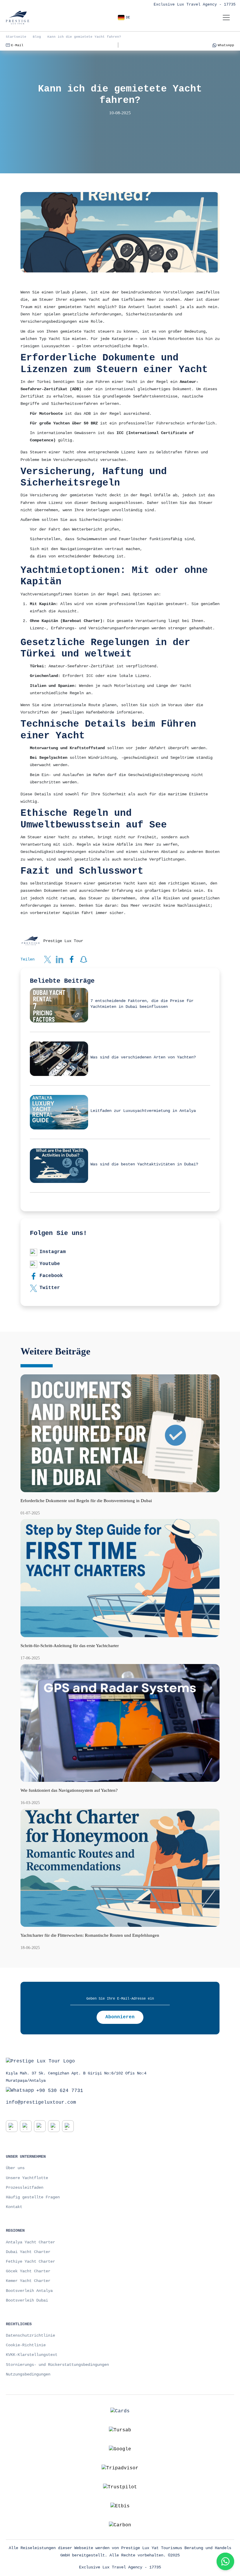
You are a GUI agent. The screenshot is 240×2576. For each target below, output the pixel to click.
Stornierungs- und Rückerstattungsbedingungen (57, 2365)
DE (128, 18)
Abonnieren (120, 2017)
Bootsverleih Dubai (27, 2300)
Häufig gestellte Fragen (33, 2197)
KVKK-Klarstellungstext (32, 2355)
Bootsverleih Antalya (29, 2291)
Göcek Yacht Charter (28, 2271)
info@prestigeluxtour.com (41, 2102)
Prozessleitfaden (25, 2188)
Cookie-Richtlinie (26, 2345)
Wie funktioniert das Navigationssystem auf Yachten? (69, 1790)
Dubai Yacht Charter (28, 2252)
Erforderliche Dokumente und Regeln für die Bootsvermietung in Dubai (86, 1501)
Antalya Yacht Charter (30, 2242)
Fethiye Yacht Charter (30, 2261)
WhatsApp (226, 45)
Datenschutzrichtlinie (30, 2335)
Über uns (15, 2168)
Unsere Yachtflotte (27, 2178)
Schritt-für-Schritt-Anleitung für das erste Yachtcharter (70, 1646)
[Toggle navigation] (226, 18)
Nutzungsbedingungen (28, 2374)
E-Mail (17, 45)
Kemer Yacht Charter (28, 2281)
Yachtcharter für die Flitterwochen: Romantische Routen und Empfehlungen (90, 1935)
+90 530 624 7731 (60, 2090)
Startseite (16, 37)
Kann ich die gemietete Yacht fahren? (84, 37)
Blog (37, 37)
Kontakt (14, 2207)
